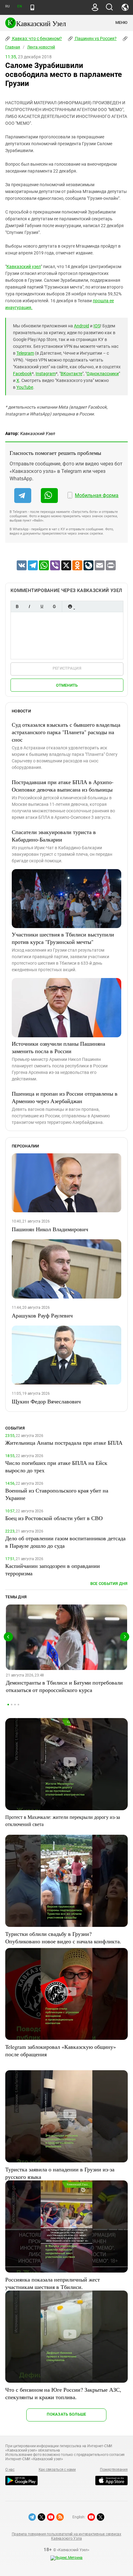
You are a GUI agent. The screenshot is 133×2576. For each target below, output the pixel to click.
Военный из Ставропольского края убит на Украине (57, 1494)
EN (19, 6)
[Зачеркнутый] (54, 606)
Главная (13, 47)
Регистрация (67, 668)
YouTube (25, 387)
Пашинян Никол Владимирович (50, 1229)
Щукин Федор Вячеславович (46, 1401)
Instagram (46, 374)
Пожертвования (114, 2470)
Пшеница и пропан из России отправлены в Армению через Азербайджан (65, 1097)
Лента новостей (41, 47)
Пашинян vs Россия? (95, 38)
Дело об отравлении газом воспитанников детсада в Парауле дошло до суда (65, 1542)
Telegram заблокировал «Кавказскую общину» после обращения (61, 2050)
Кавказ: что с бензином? (36, 38)
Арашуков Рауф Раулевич (42, 1315)
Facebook (22, 374)
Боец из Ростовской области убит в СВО (54, 1518)
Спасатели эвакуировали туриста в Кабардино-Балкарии (54, 836)
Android (82, 326)
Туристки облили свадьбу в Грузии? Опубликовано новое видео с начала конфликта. (63, 1937)
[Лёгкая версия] (32, 7)
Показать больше (66, 2414)
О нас (10, 2470)
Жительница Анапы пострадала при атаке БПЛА (64, 1443)
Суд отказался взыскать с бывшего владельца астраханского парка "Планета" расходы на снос (66, 732)
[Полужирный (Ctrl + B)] (17, 606)
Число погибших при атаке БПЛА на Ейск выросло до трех (56, 1466)
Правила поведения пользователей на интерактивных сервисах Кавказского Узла (66, 2536)
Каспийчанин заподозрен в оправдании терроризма (53, 1569)
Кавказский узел (24, 267)
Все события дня (109, 1584)
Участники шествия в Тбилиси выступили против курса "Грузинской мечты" (63, 938)
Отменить (67, 685)
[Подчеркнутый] (42, 606)
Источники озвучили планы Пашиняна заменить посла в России (58, 1047)
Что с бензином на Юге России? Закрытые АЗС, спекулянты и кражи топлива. (63, 2393)
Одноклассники (103, 374)
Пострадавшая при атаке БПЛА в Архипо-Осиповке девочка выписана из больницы (63, 786)
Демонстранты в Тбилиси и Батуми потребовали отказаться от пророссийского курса (64, 1686)
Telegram (25, 353)
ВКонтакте (71, 374)
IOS (97, 326)
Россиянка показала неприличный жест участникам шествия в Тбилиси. (53, 2283)
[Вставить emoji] (70, 606)
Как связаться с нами (57, 2470)
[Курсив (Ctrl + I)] (29, 606)
